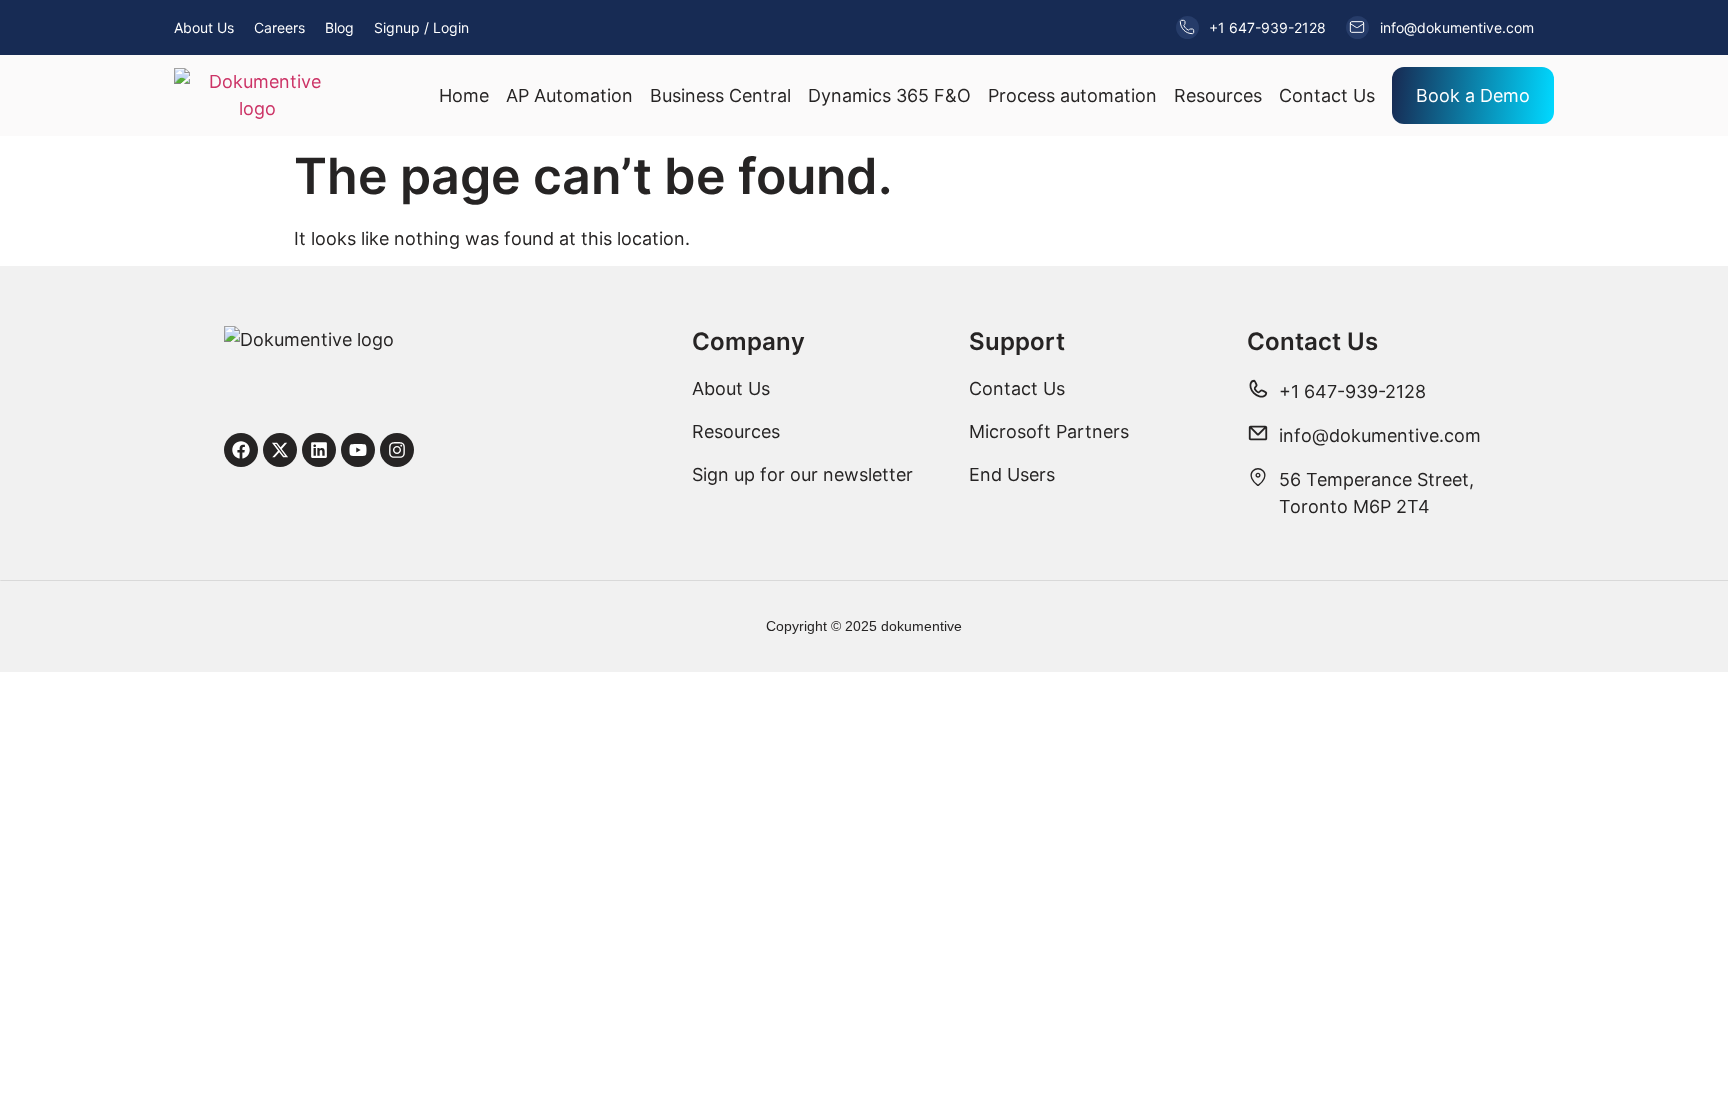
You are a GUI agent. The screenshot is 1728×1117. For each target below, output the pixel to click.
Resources (1218, 95)
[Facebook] (241, 450)
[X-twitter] (280, 450)
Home (464, 95)
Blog (339, 27)
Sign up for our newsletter (802, 474)
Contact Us (1327, 95)
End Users (1012, 474)
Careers (279, 27)
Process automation (1072, 95)
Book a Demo (1473, 95)
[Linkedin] (319, 450)
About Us (204, 27)
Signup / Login (421, 27)
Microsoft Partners (1049, 431)
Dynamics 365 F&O (889, 95)
